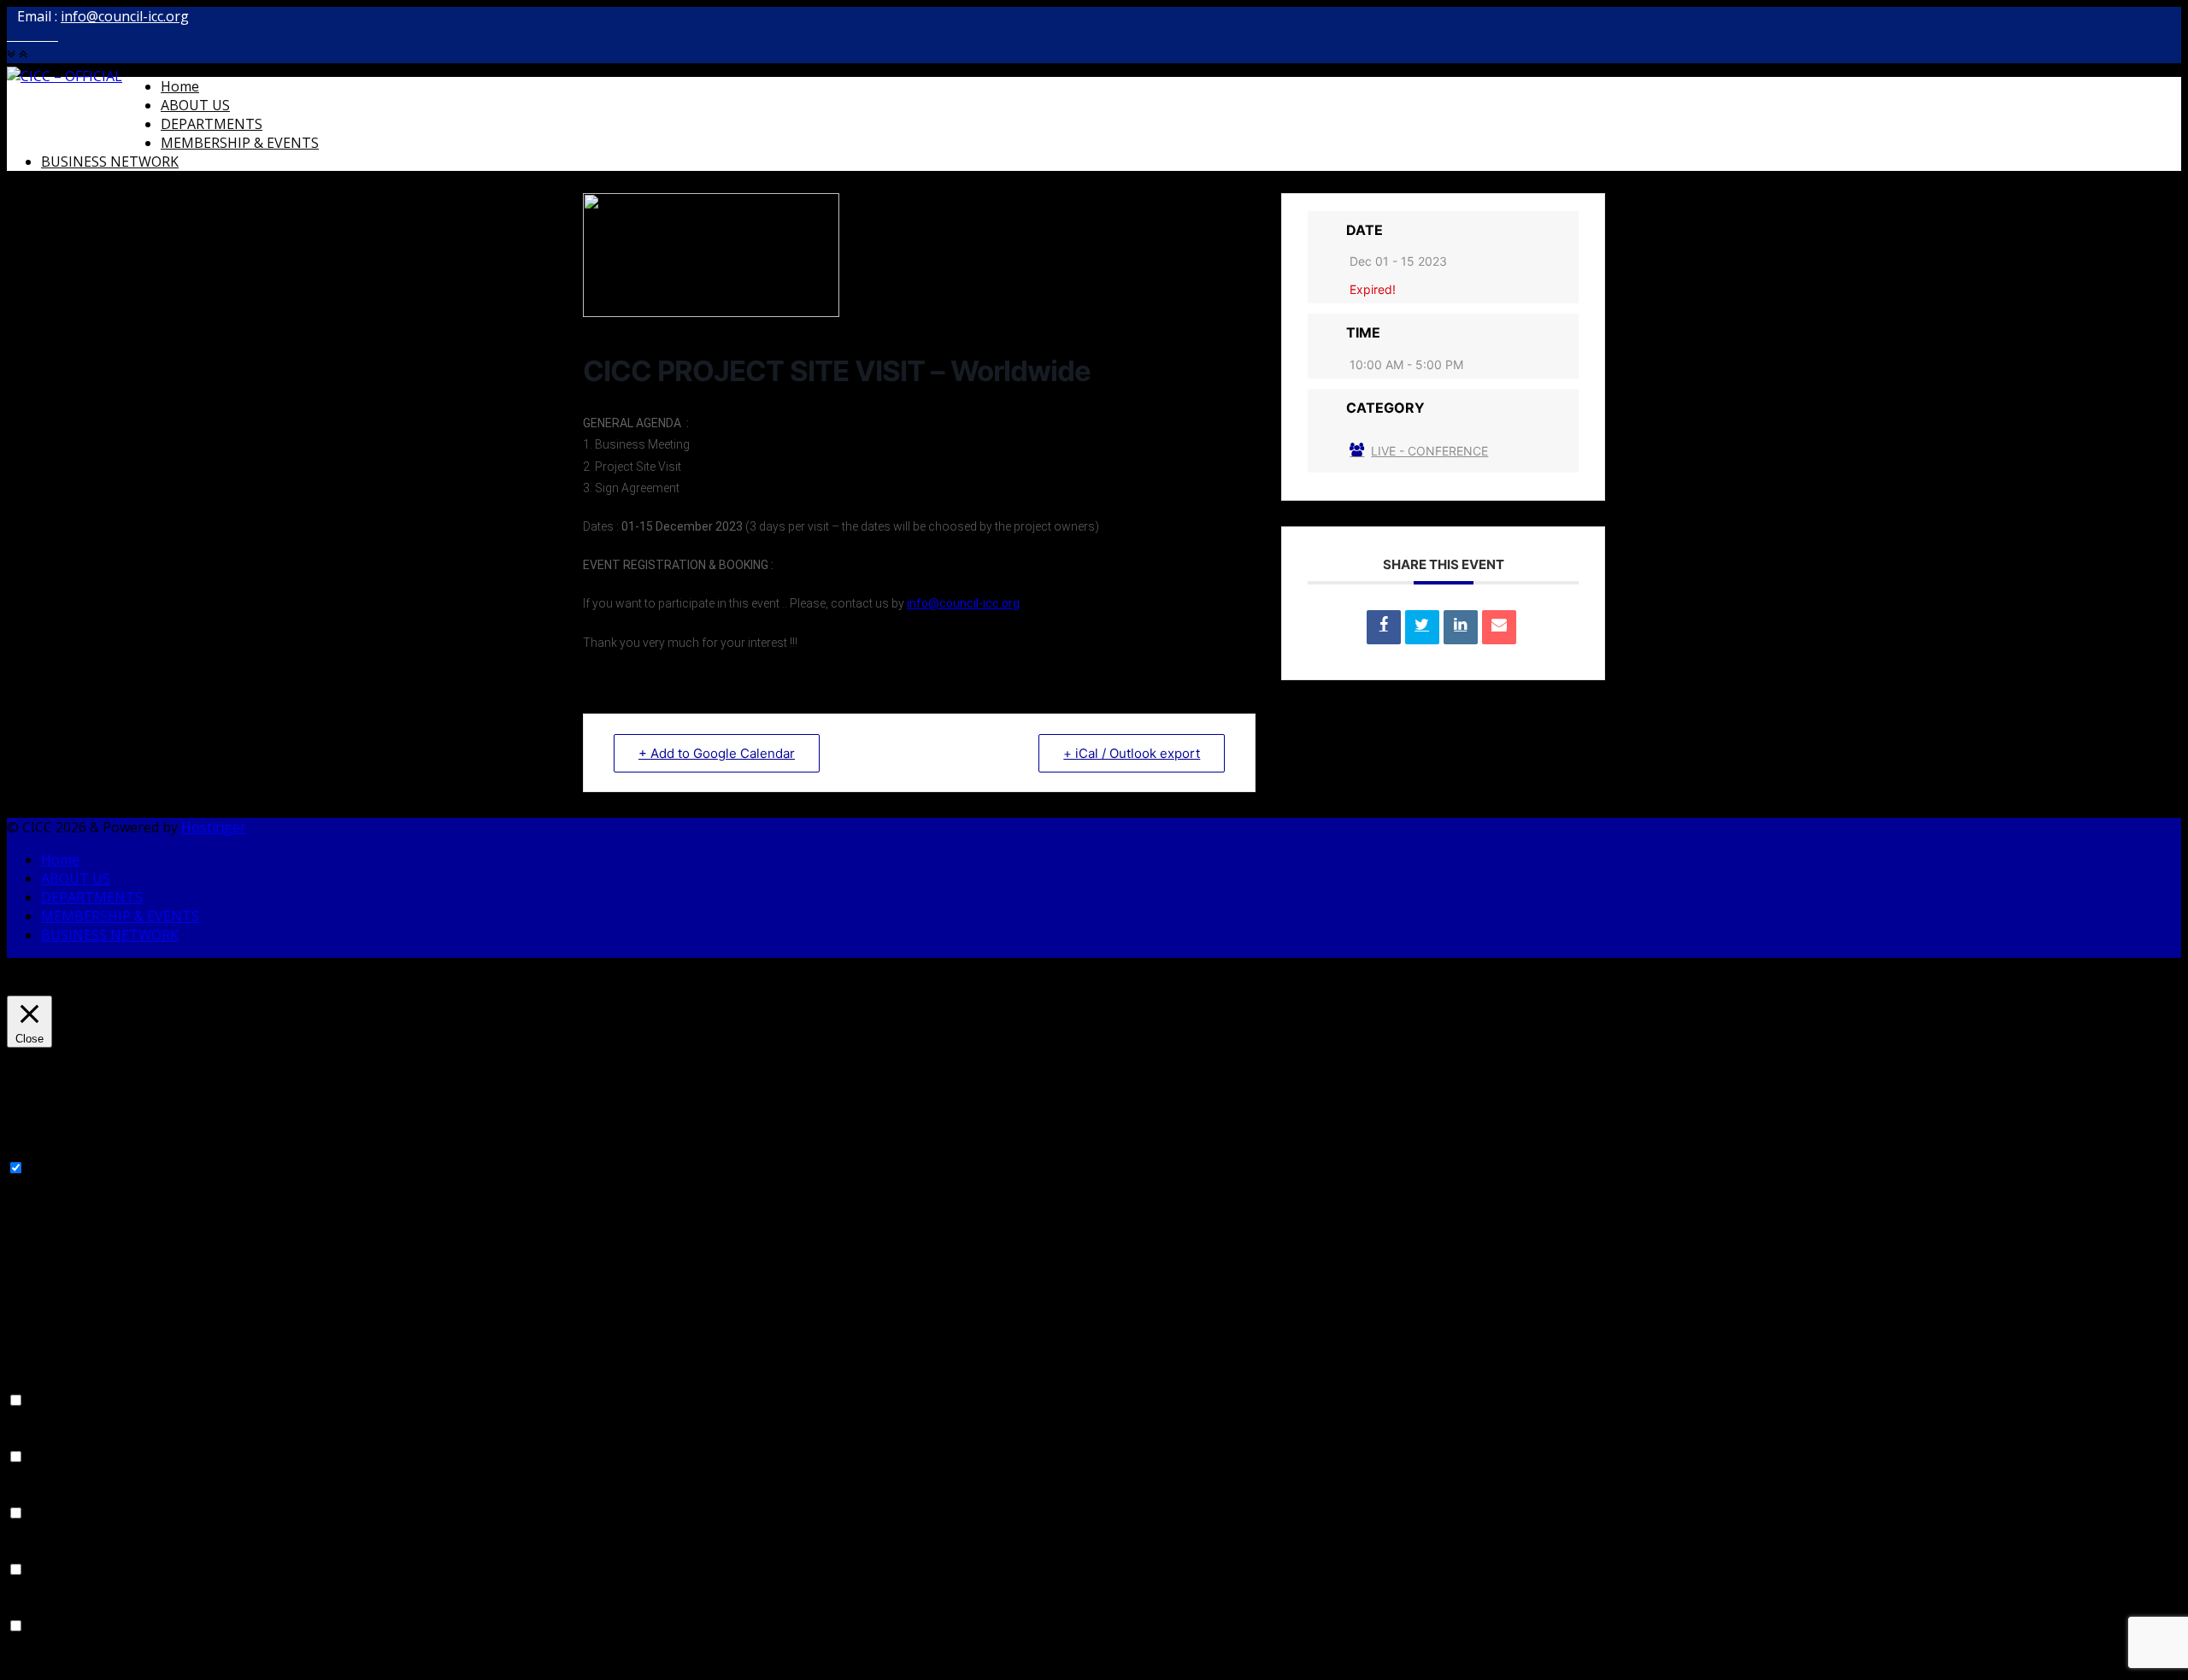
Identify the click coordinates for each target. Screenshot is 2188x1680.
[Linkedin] (1461, 627)
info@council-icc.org (125, 16)
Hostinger (214, 827)
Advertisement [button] (53, 1551)
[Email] (1499, 627)
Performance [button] (49, 1438)
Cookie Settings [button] (57, 986)
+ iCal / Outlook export (1132, 753)
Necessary (61, 1168)
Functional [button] (40, 1382)
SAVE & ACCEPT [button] (57, 1664)
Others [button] (29, 1607)
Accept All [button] (142, 986)
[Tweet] (1422, 627)
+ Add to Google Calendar (717, 753)
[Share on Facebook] (1384, 627)
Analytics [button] (35, 1495)
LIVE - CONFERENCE (1429, 451)
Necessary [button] (40, 1149)
